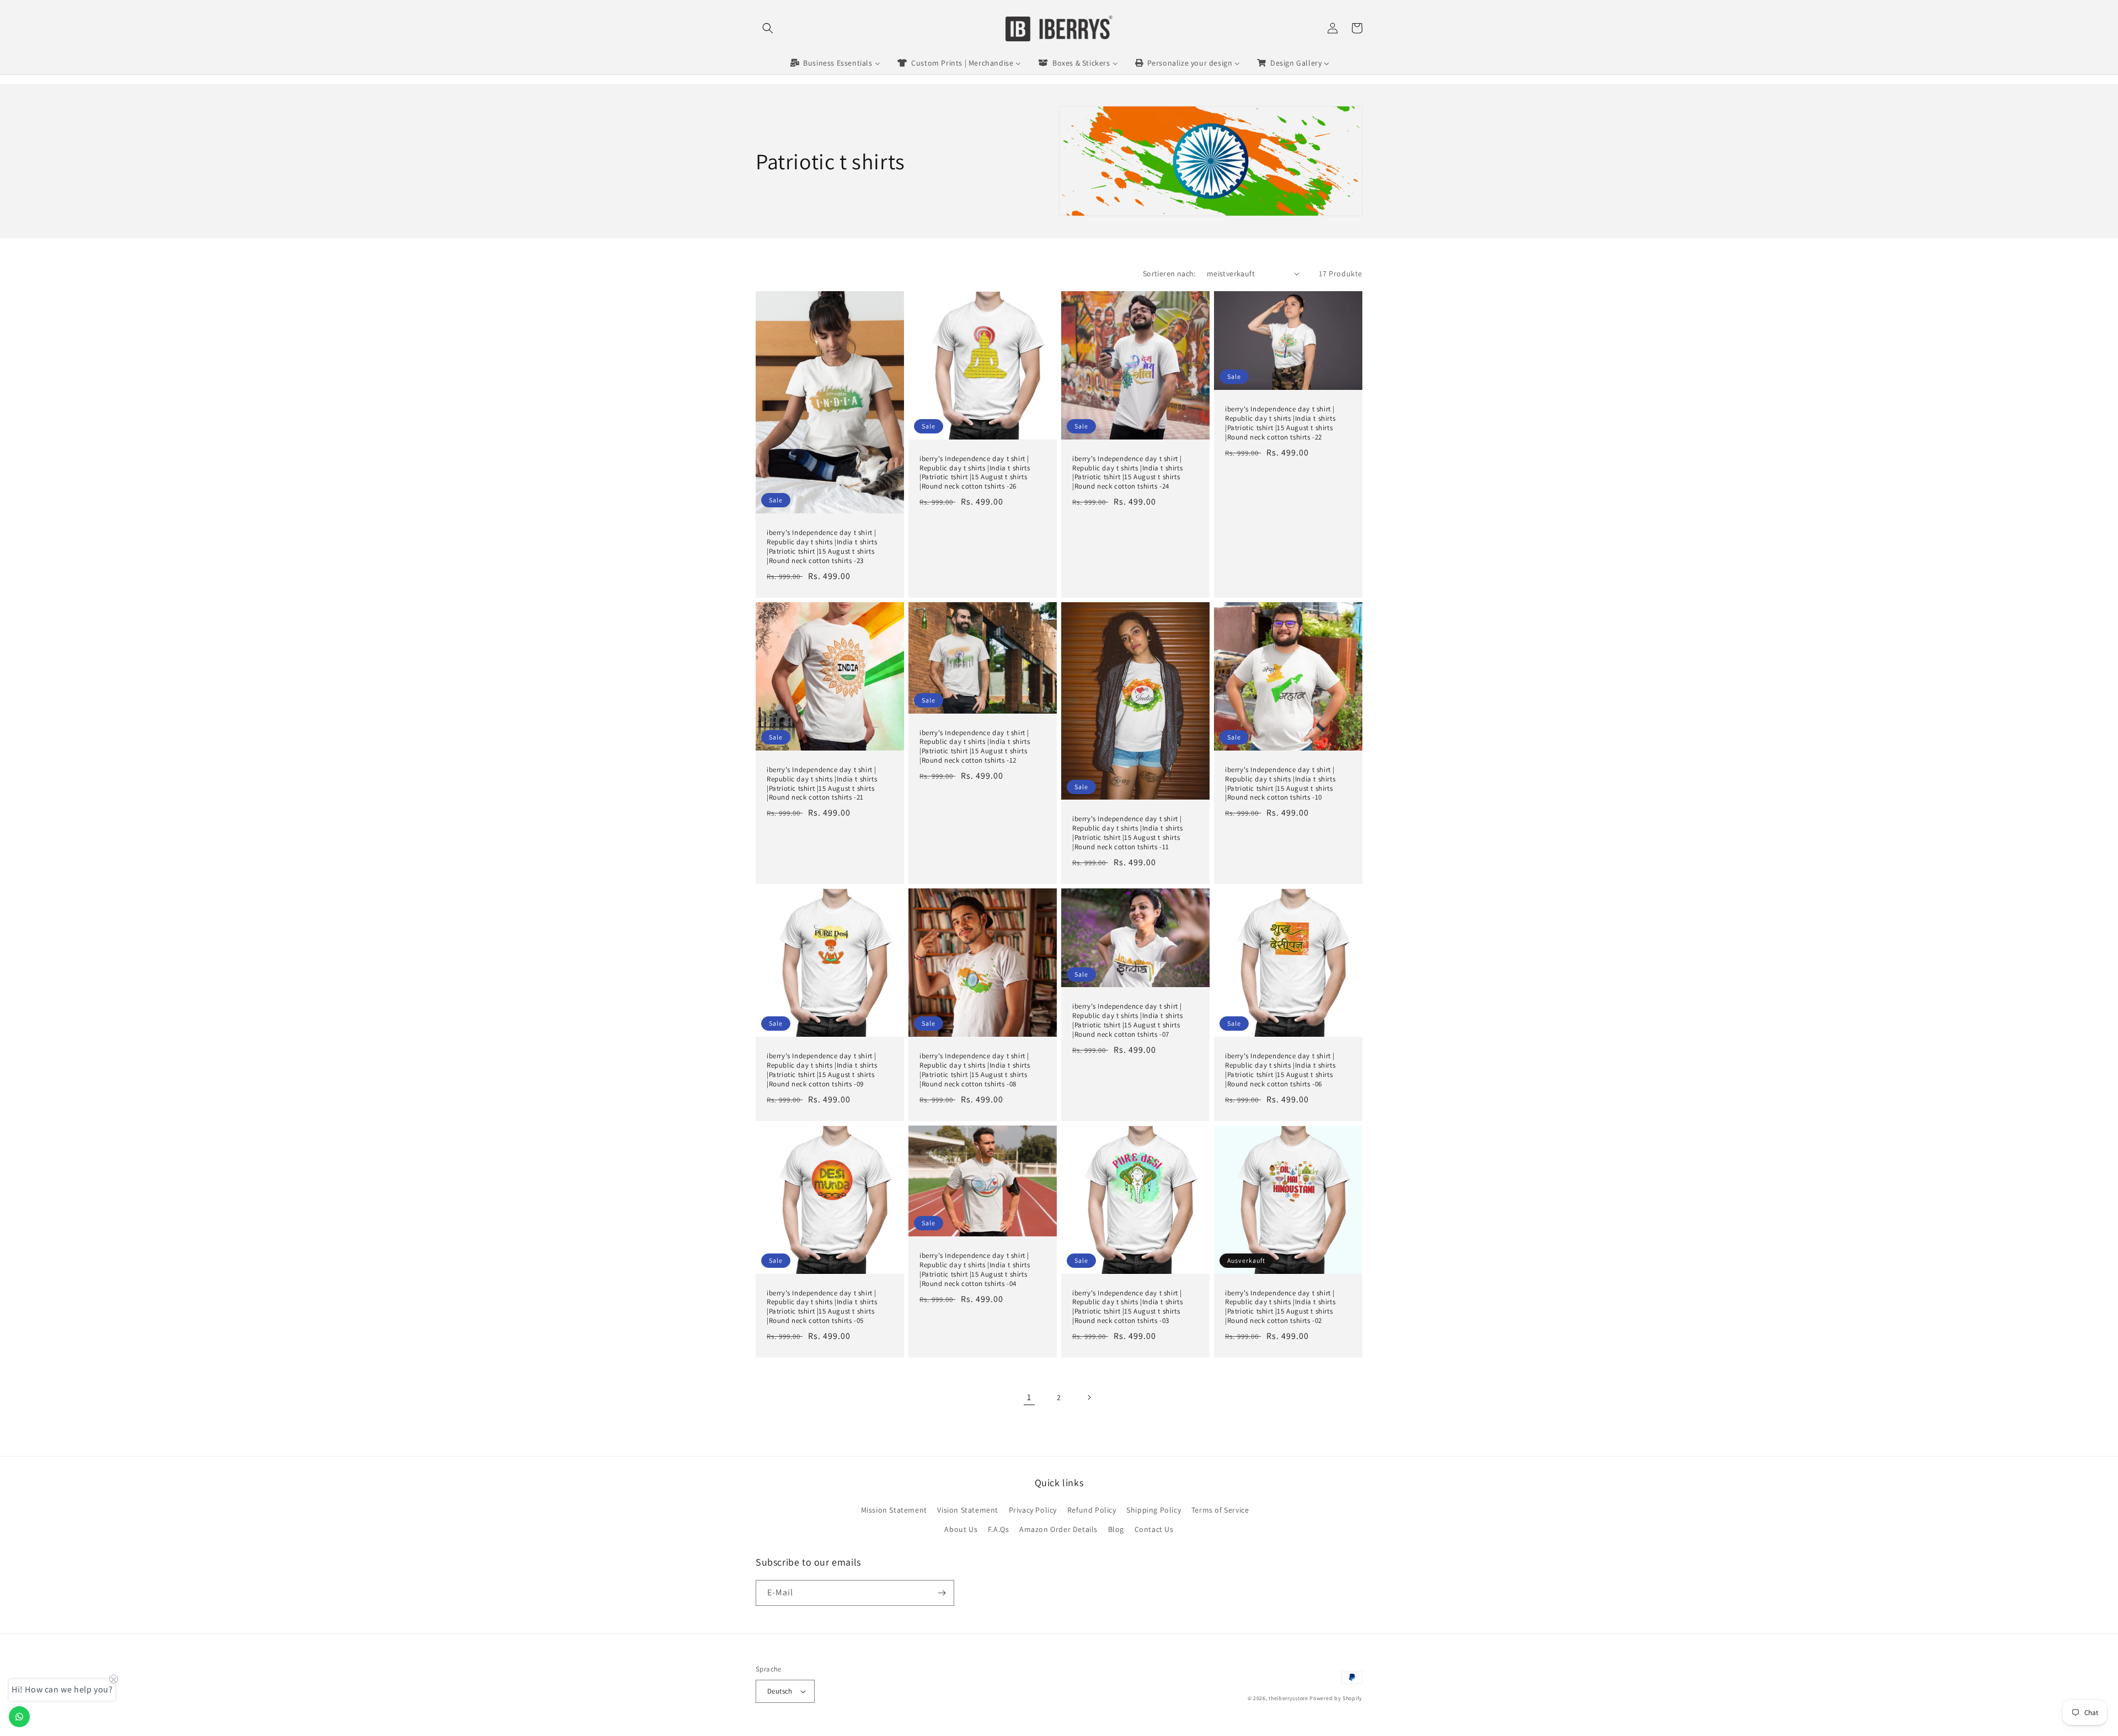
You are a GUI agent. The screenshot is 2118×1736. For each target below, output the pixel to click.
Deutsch (780, 1691)
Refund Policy (1092, 1510)
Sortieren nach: (1169, 274)
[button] (768, 28)
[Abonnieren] (942, 1593)
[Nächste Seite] (1089, 1397)
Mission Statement (894, 1510)
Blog (1116, 1529)
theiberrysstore (1288, 1698)
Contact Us (1154, 1529)
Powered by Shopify (1336, 1698)
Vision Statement (968, 1510)
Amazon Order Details (1058, 1529)
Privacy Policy (1033, 1510)
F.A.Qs (999, 1529)
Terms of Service (1220, 1510)
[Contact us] (19, 1717)
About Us (961, 1529)
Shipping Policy (1154, 1510)
